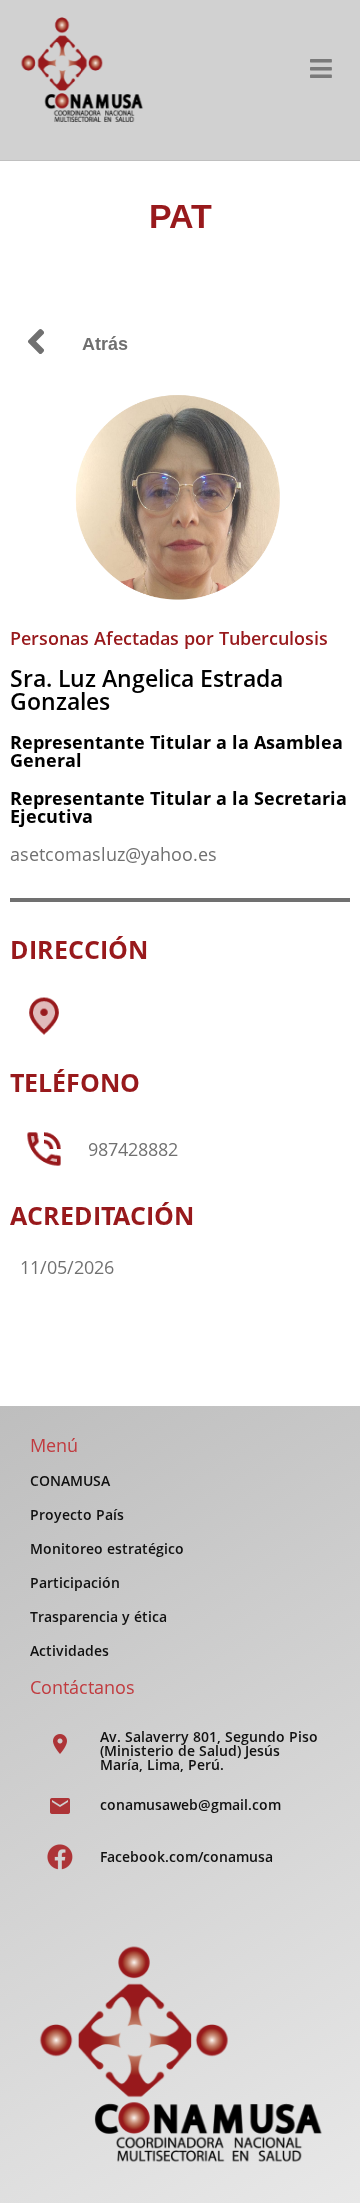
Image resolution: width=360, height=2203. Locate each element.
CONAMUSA (70, 1480)
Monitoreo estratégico (107, 1548)
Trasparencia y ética (98, 1616)
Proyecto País (77, 1514)
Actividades (69, 1650)
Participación (75, 1582)
